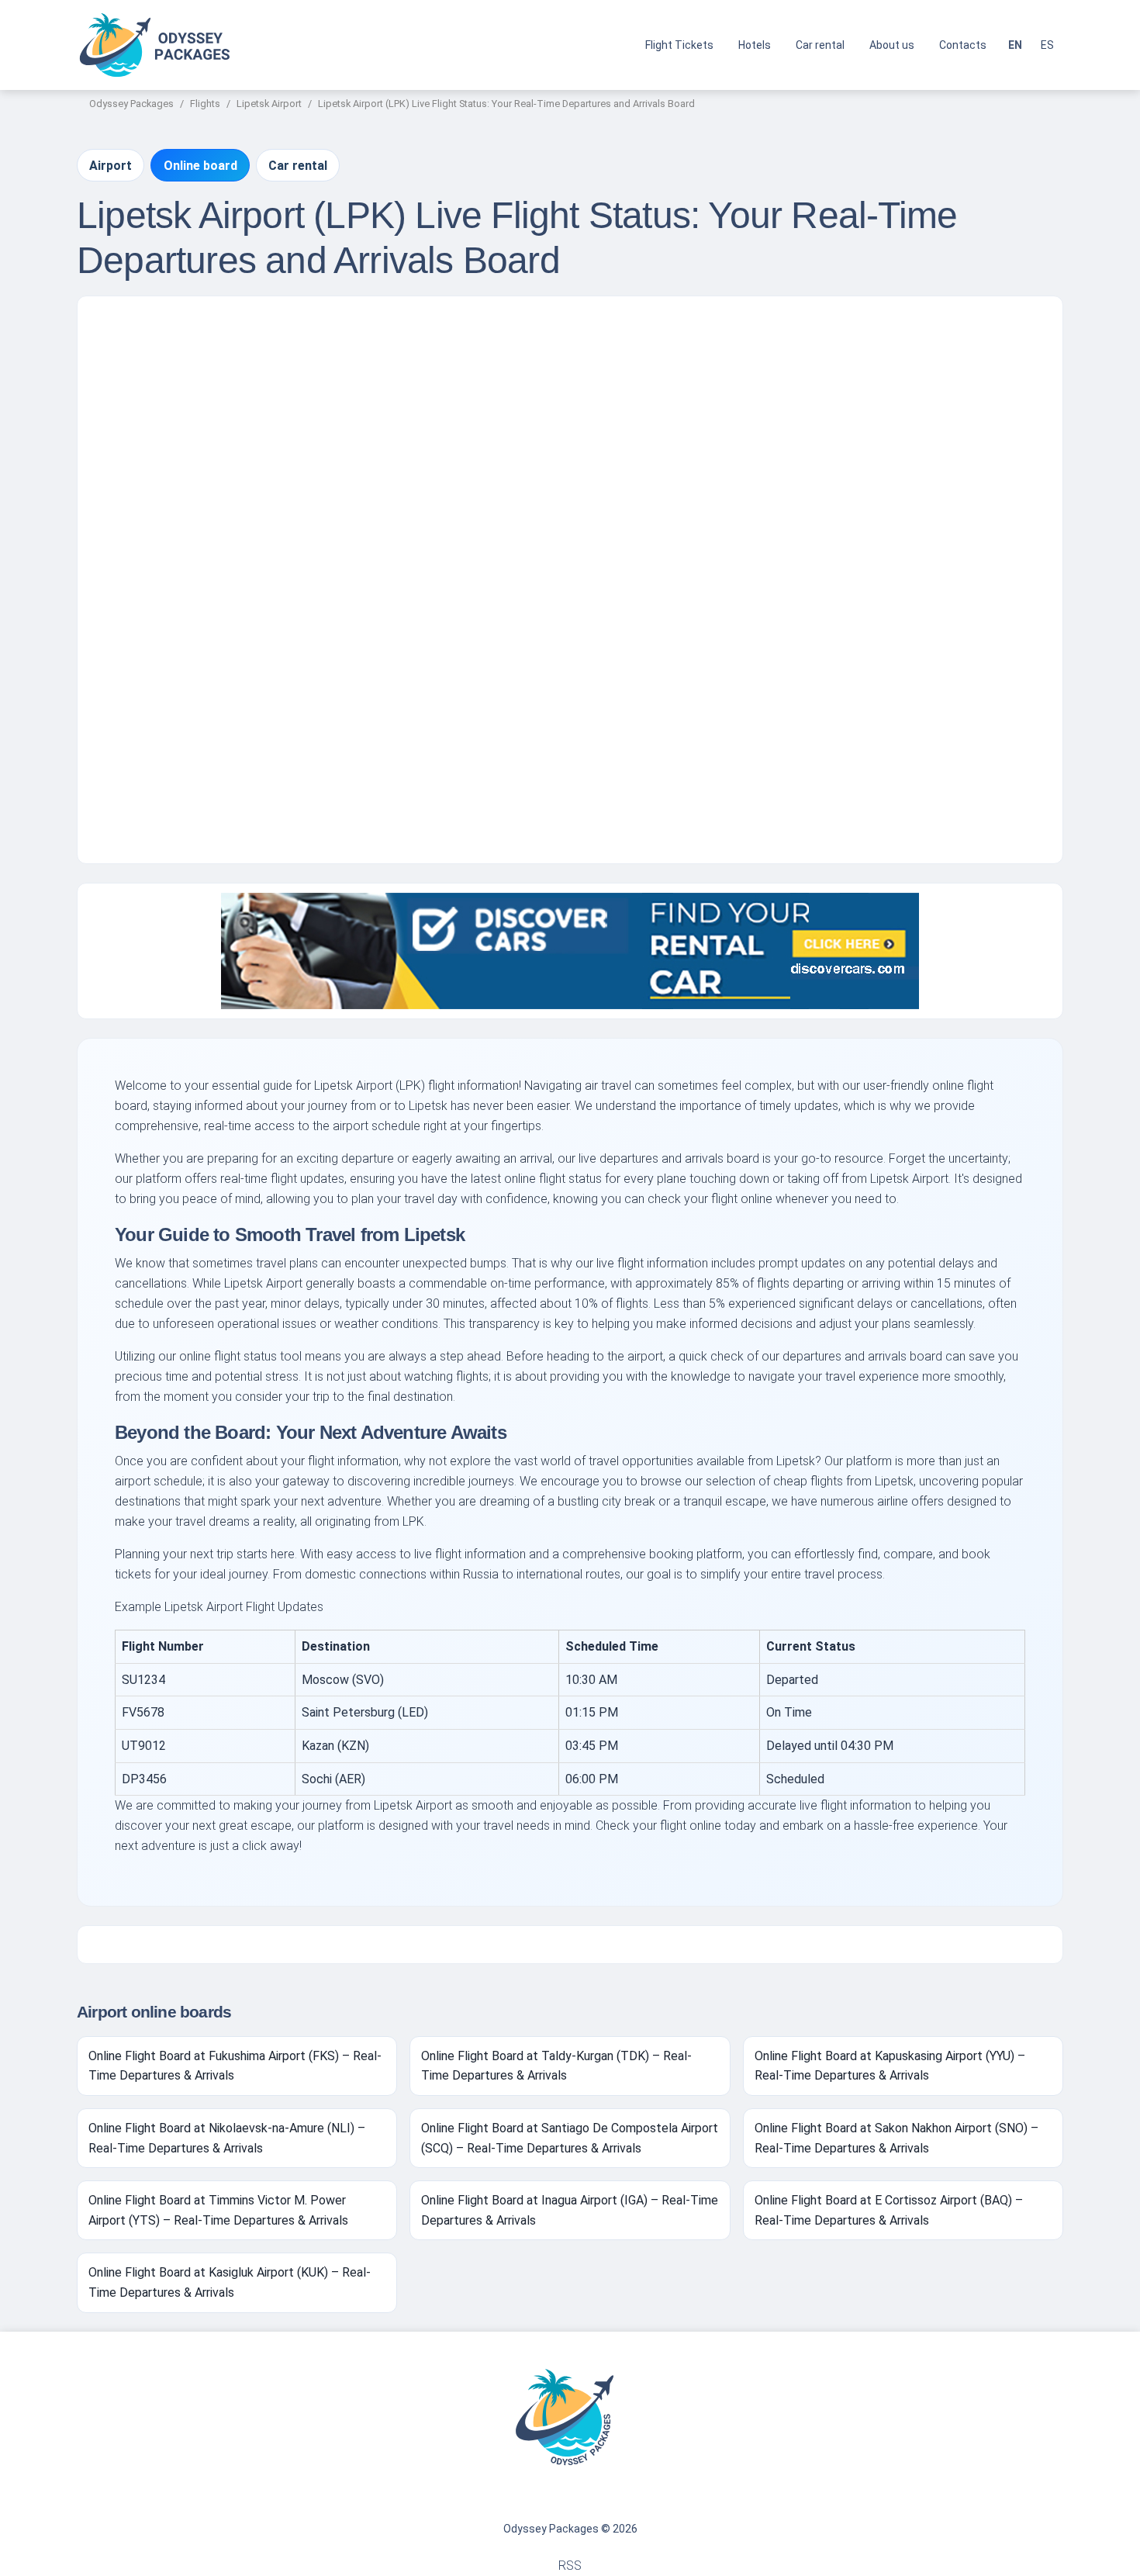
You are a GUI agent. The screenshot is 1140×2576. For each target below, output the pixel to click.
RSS (570, 2566)
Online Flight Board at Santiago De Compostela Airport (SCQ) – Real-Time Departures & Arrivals (570, 2138)
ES (1047, 45)
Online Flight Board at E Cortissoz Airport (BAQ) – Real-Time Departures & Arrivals (889, 2210)
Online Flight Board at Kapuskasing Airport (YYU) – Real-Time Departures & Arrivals (890, 2066)
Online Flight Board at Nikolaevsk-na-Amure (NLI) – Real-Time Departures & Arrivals (227, 2138)
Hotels (755, 45)
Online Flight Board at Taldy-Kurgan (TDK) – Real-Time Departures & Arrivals (556, 2066)
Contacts (963, 45)
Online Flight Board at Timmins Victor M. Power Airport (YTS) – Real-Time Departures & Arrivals (218, 2210)
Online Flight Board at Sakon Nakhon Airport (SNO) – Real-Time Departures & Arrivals (896, 2138)
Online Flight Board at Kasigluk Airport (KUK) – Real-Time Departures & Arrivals (230, 2282)
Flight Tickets (679, 45)
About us (892, 45)
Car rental (820, 45)
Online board (200, 166)
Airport (111, 166)
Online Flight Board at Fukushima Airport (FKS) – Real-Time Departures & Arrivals (235, 2066)
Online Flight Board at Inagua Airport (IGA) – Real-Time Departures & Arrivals (570, 2210)
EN (1015, 45)
